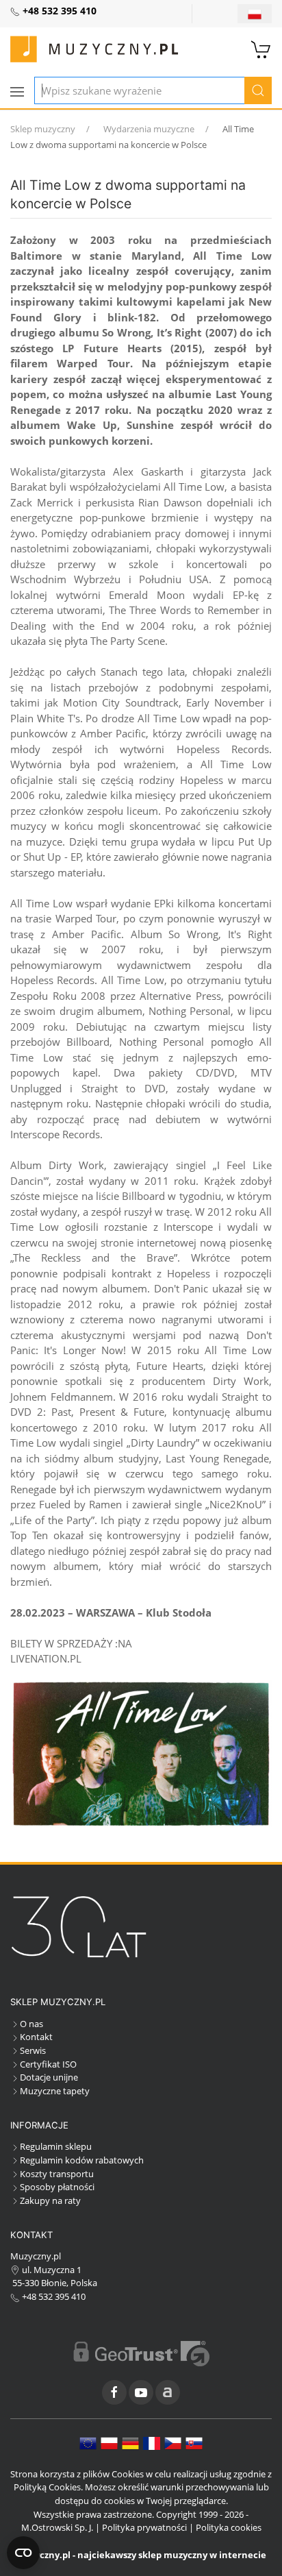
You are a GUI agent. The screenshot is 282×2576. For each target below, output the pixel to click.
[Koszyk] (261, 48)
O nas (31, 2024)
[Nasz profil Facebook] (114, 2392)
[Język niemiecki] (130, 2442)
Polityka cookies (229, 2527)
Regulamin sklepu (56, 2146)
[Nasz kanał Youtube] (141, 2392)
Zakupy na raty (50, 2200)
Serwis (33, 2050)
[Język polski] (109, 2442)
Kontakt (36, 2037)
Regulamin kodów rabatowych (82, 2160)
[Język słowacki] (194, 2442)
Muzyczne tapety (55, 2091)
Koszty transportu (57, 2174)
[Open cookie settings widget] (23, 2553)
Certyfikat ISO (48, 2064)
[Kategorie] (17, 92)
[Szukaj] (258, 90)
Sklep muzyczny (43, 129)
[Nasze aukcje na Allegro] (168, 2392)
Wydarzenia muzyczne (149, 129)
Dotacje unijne (49, 2077)
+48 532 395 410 (53, 2296)
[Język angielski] (88, 2442)
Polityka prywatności (144, 2527)
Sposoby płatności (57, 2187)
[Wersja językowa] (255, 14)
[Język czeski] (173, 2442)
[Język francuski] (152, 2442)
